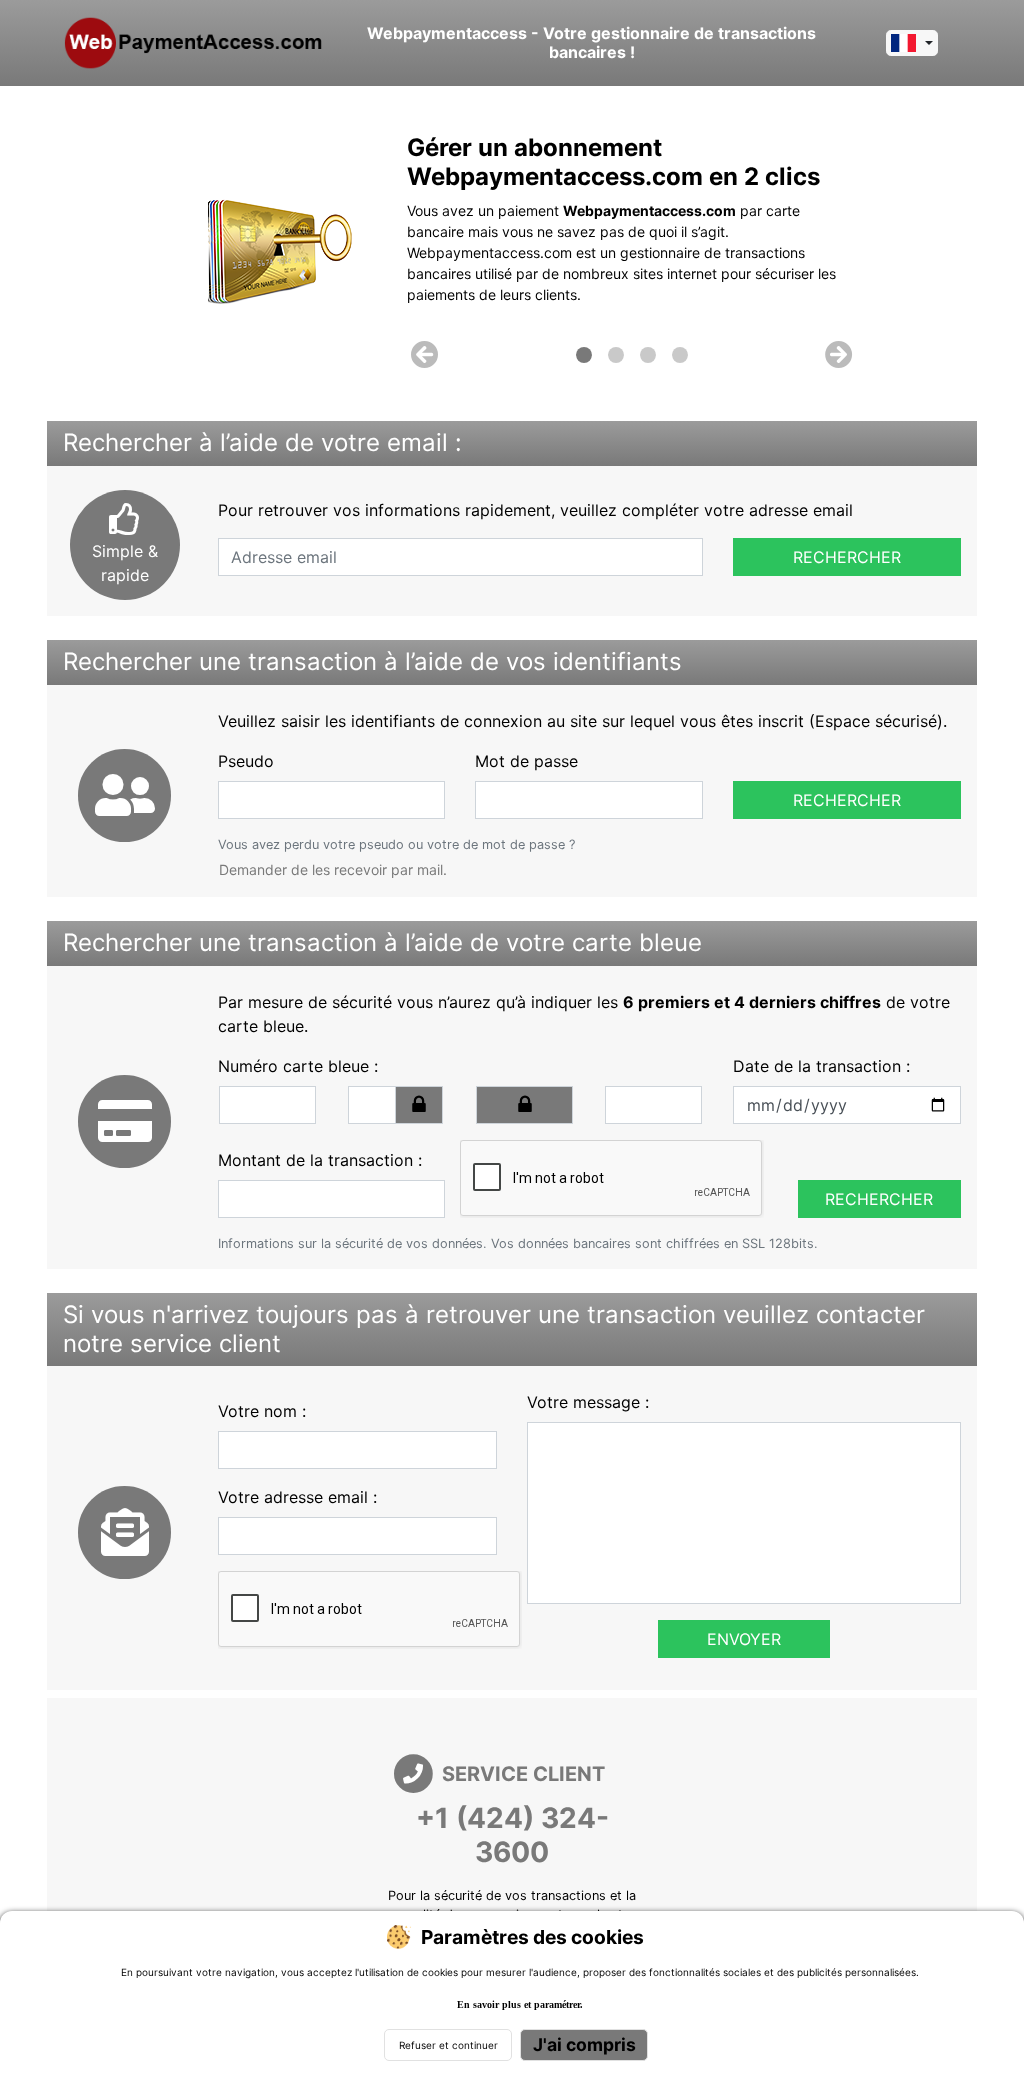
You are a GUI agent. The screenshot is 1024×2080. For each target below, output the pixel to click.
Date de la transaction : (821, 1066)
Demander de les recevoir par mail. (333, 869)
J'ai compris (584, 2044)
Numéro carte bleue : (298, 1066)
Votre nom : (262, 1411)
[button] (425, 355)
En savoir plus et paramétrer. (520, 2004)
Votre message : (588, 1402)
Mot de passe (526, 761)
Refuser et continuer (448, 2045)
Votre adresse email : (297, 1497)
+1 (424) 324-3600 (512, 1835)
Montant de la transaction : (320, 1160)
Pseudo (246, 761)
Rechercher (847, 557)
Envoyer (744, 1639)
